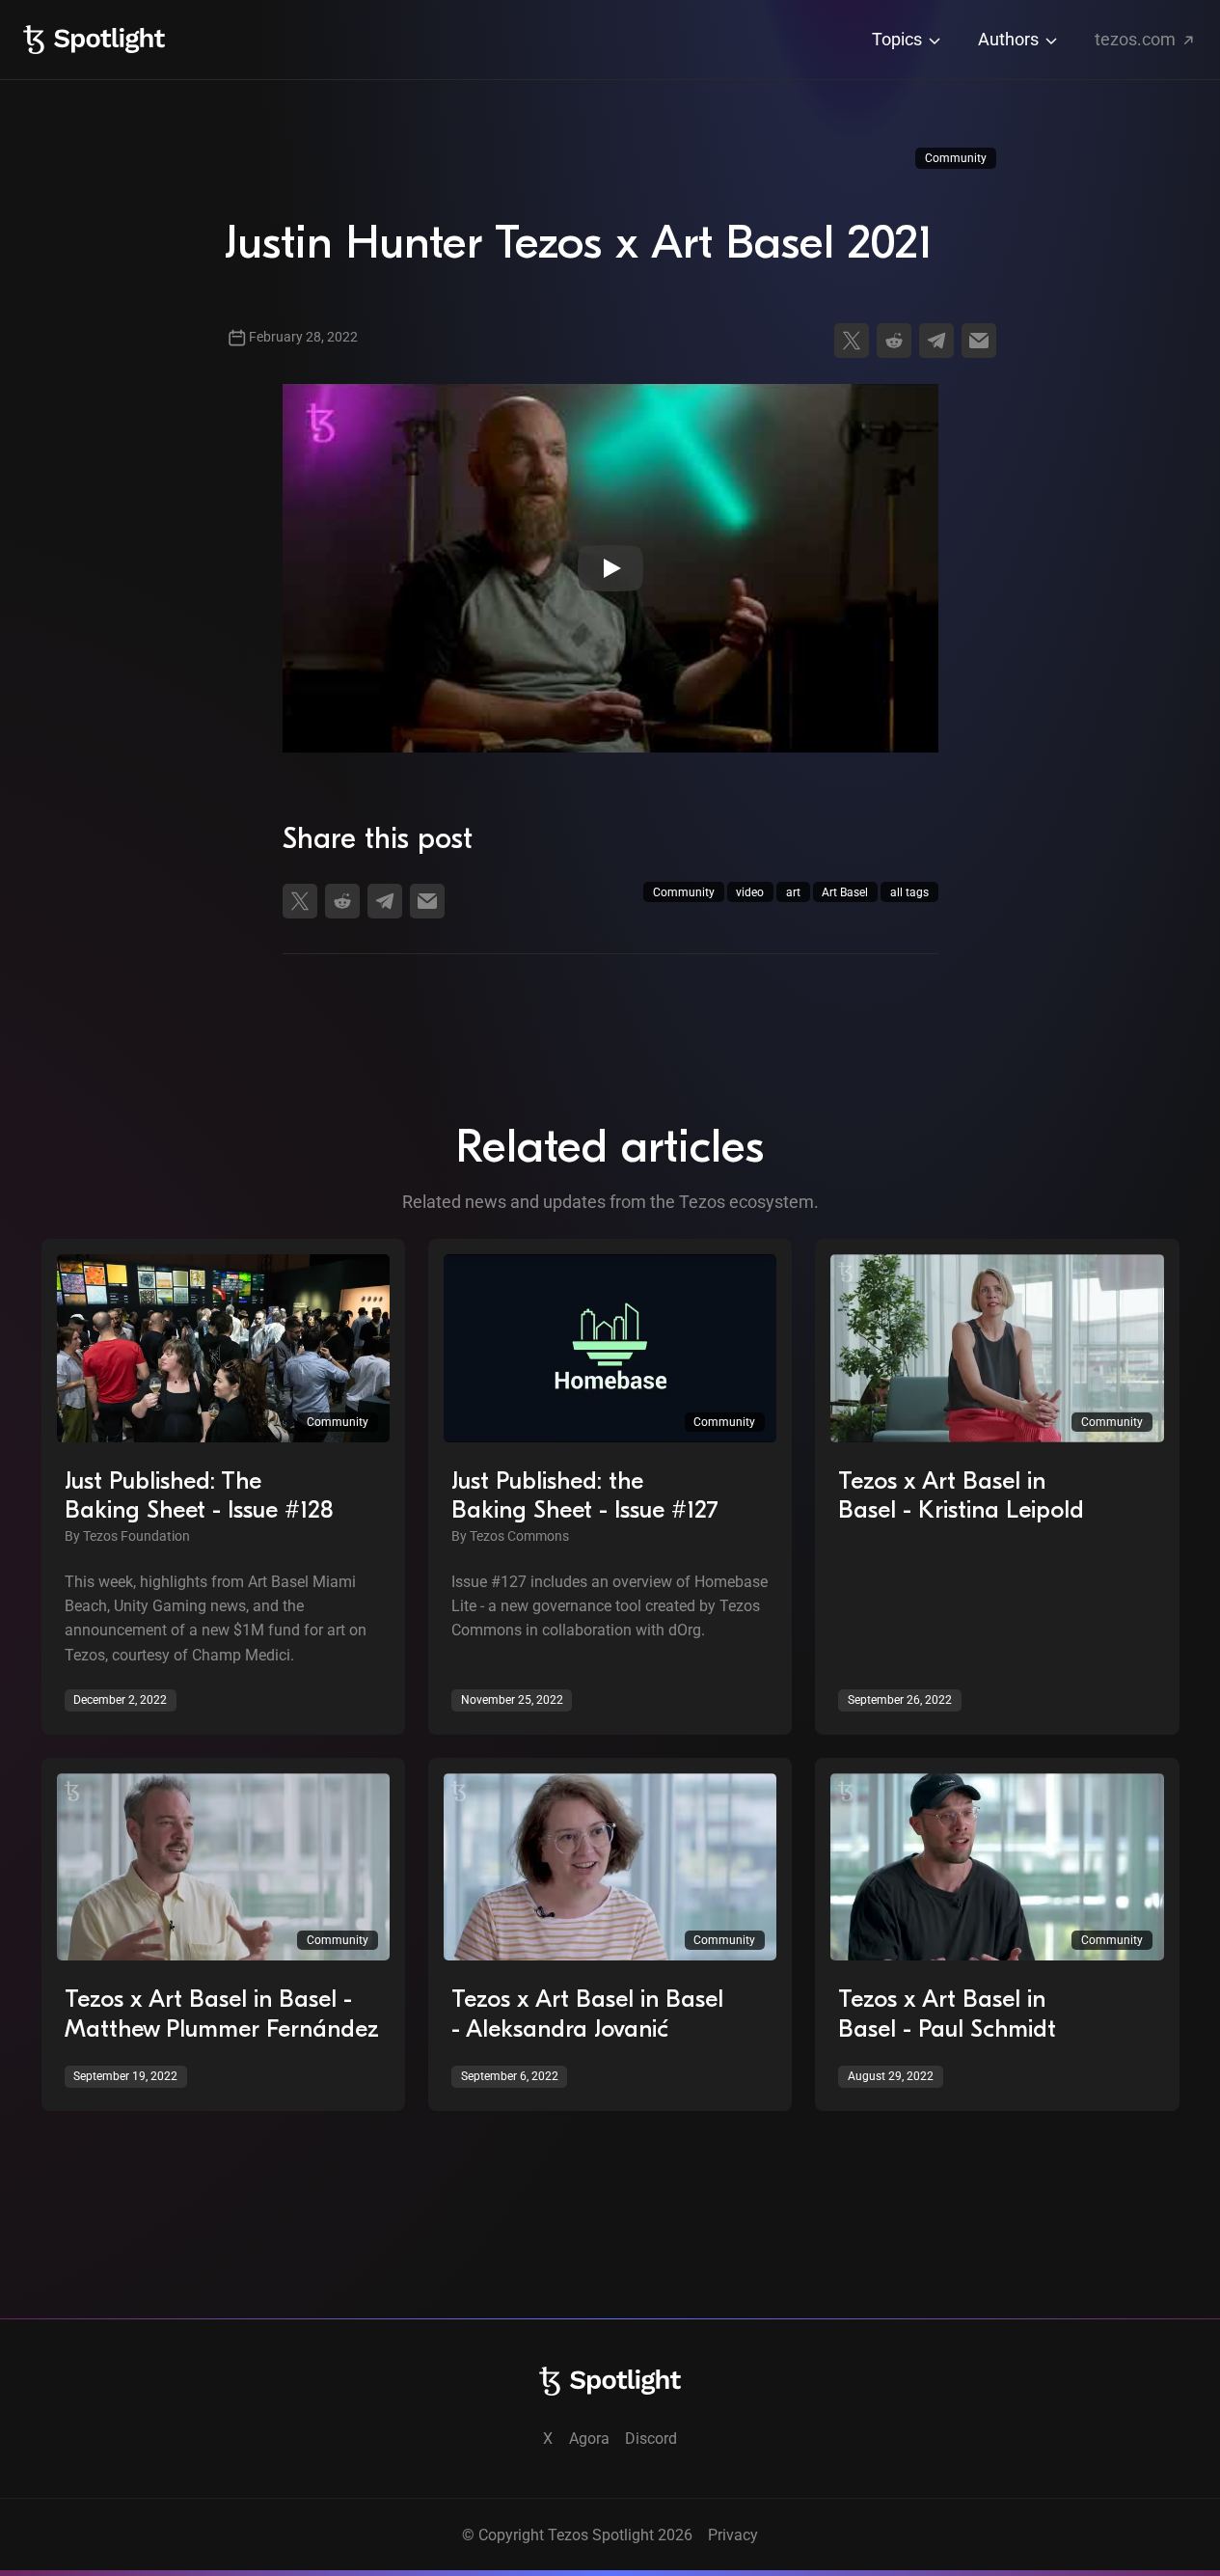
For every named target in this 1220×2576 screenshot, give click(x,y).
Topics (899, 39)
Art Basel (845, 892)
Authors (1010, 39)
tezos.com (1137, 39)
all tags (909, 892)
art (793, 892)
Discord (651, 2439)
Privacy (733, 2535)
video (750, 892)
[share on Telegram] (936, 341)
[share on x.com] (852, 341)
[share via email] (979, 341)
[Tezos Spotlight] (94, 40)
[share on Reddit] (894, 341)
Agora (589, 2439)
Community (956, 158)
